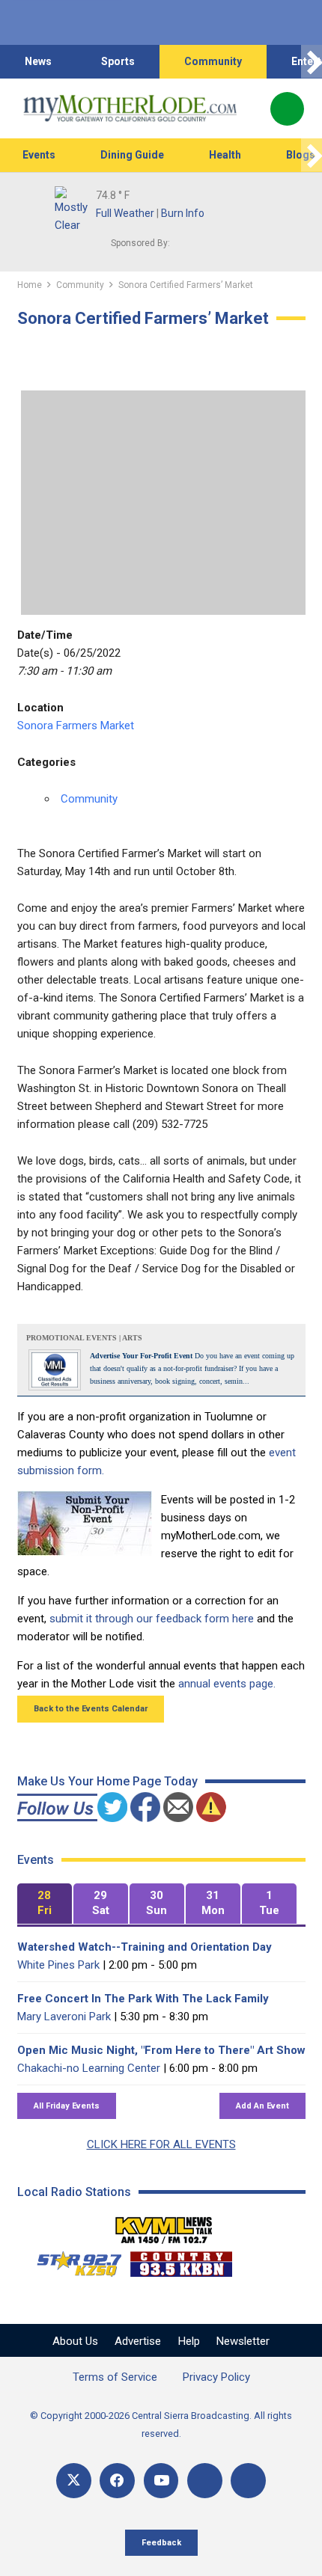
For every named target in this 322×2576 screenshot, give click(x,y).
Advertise (138, 2341)
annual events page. (227, 1684)
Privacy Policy (216, 2377)
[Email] (205, 2481)
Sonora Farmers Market (76, 726)
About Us (75, 2341)
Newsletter (243, 2341)
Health (225, 155)
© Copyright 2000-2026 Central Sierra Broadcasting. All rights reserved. (161, 2425)
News (38, 61)
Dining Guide (132, 155)
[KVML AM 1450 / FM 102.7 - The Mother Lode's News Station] (164, 2226)
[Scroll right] (312, 62)
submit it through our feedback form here (152, 1619)
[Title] (248, 2481)
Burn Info (183, 213)
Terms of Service (115, 2377)
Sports (118, 61)
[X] (74, 2481)
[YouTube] (161, 2481)
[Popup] (287, 109)
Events (39, 155)
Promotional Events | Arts (84, 1338)
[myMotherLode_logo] (130, 108)
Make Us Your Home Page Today (107, 1781)
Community (213, 61)
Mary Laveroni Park (64, 2017)
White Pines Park (58, 1965)
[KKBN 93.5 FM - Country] (181, 2260)
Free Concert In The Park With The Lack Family (143, 1999)
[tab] (45, 1904)
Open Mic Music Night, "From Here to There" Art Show (161, 2050)
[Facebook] (117, 2481)
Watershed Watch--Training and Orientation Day (145, 1947)
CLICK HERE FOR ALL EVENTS (161, 2144)
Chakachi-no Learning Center (89, 2068)
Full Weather (125, 213)
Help (189, 2341)
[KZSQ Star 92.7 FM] (73, 2260)
